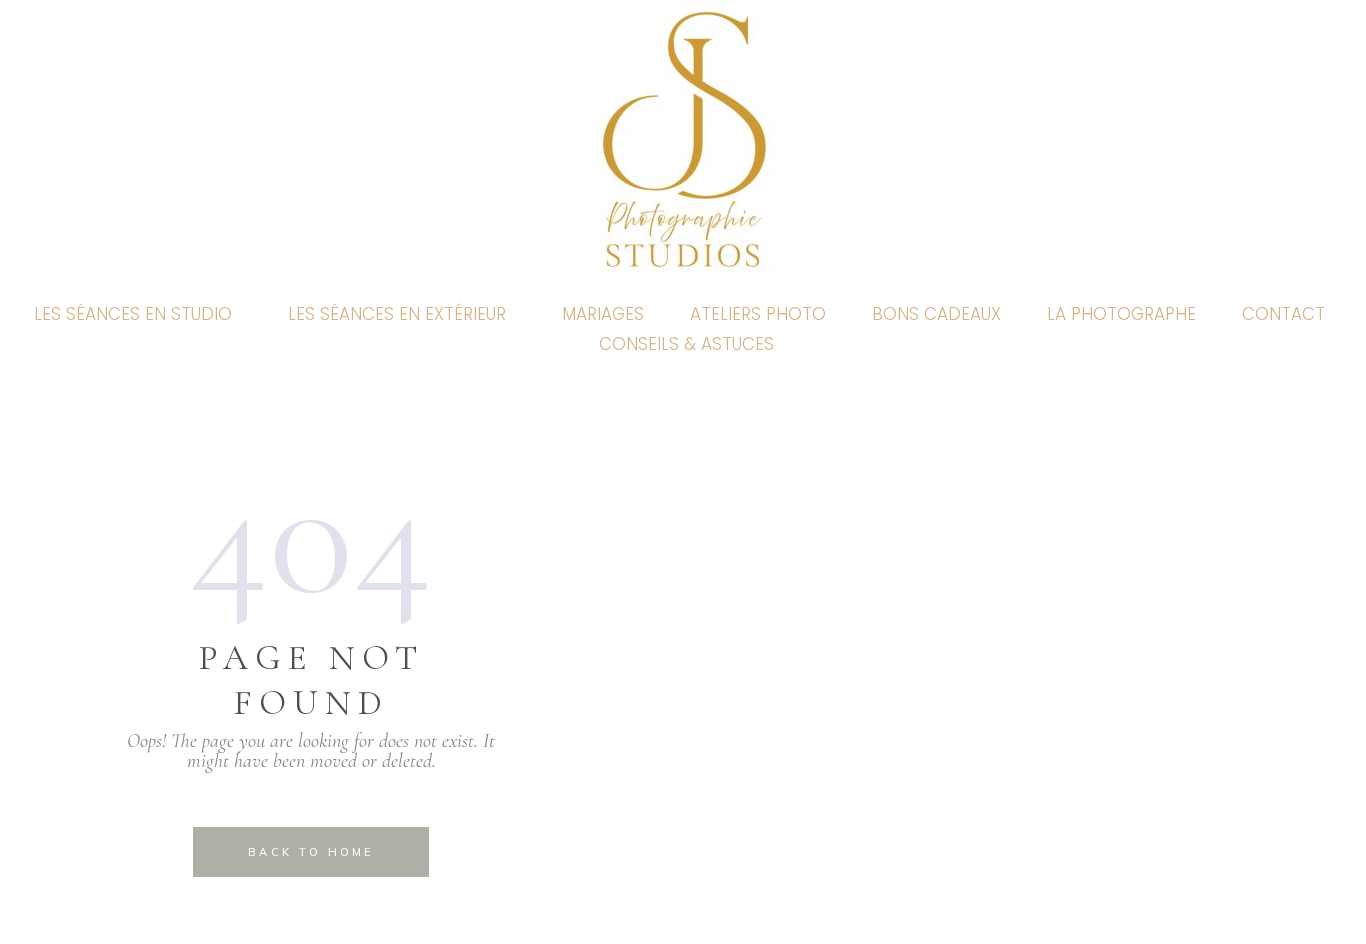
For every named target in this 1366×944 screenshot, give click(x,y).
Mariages (603, 314)
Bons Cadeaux (936, 314)
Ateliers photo (758, 314)
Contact (1283, 314)
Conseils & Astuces (686, 344)
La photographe (1121, 314)
